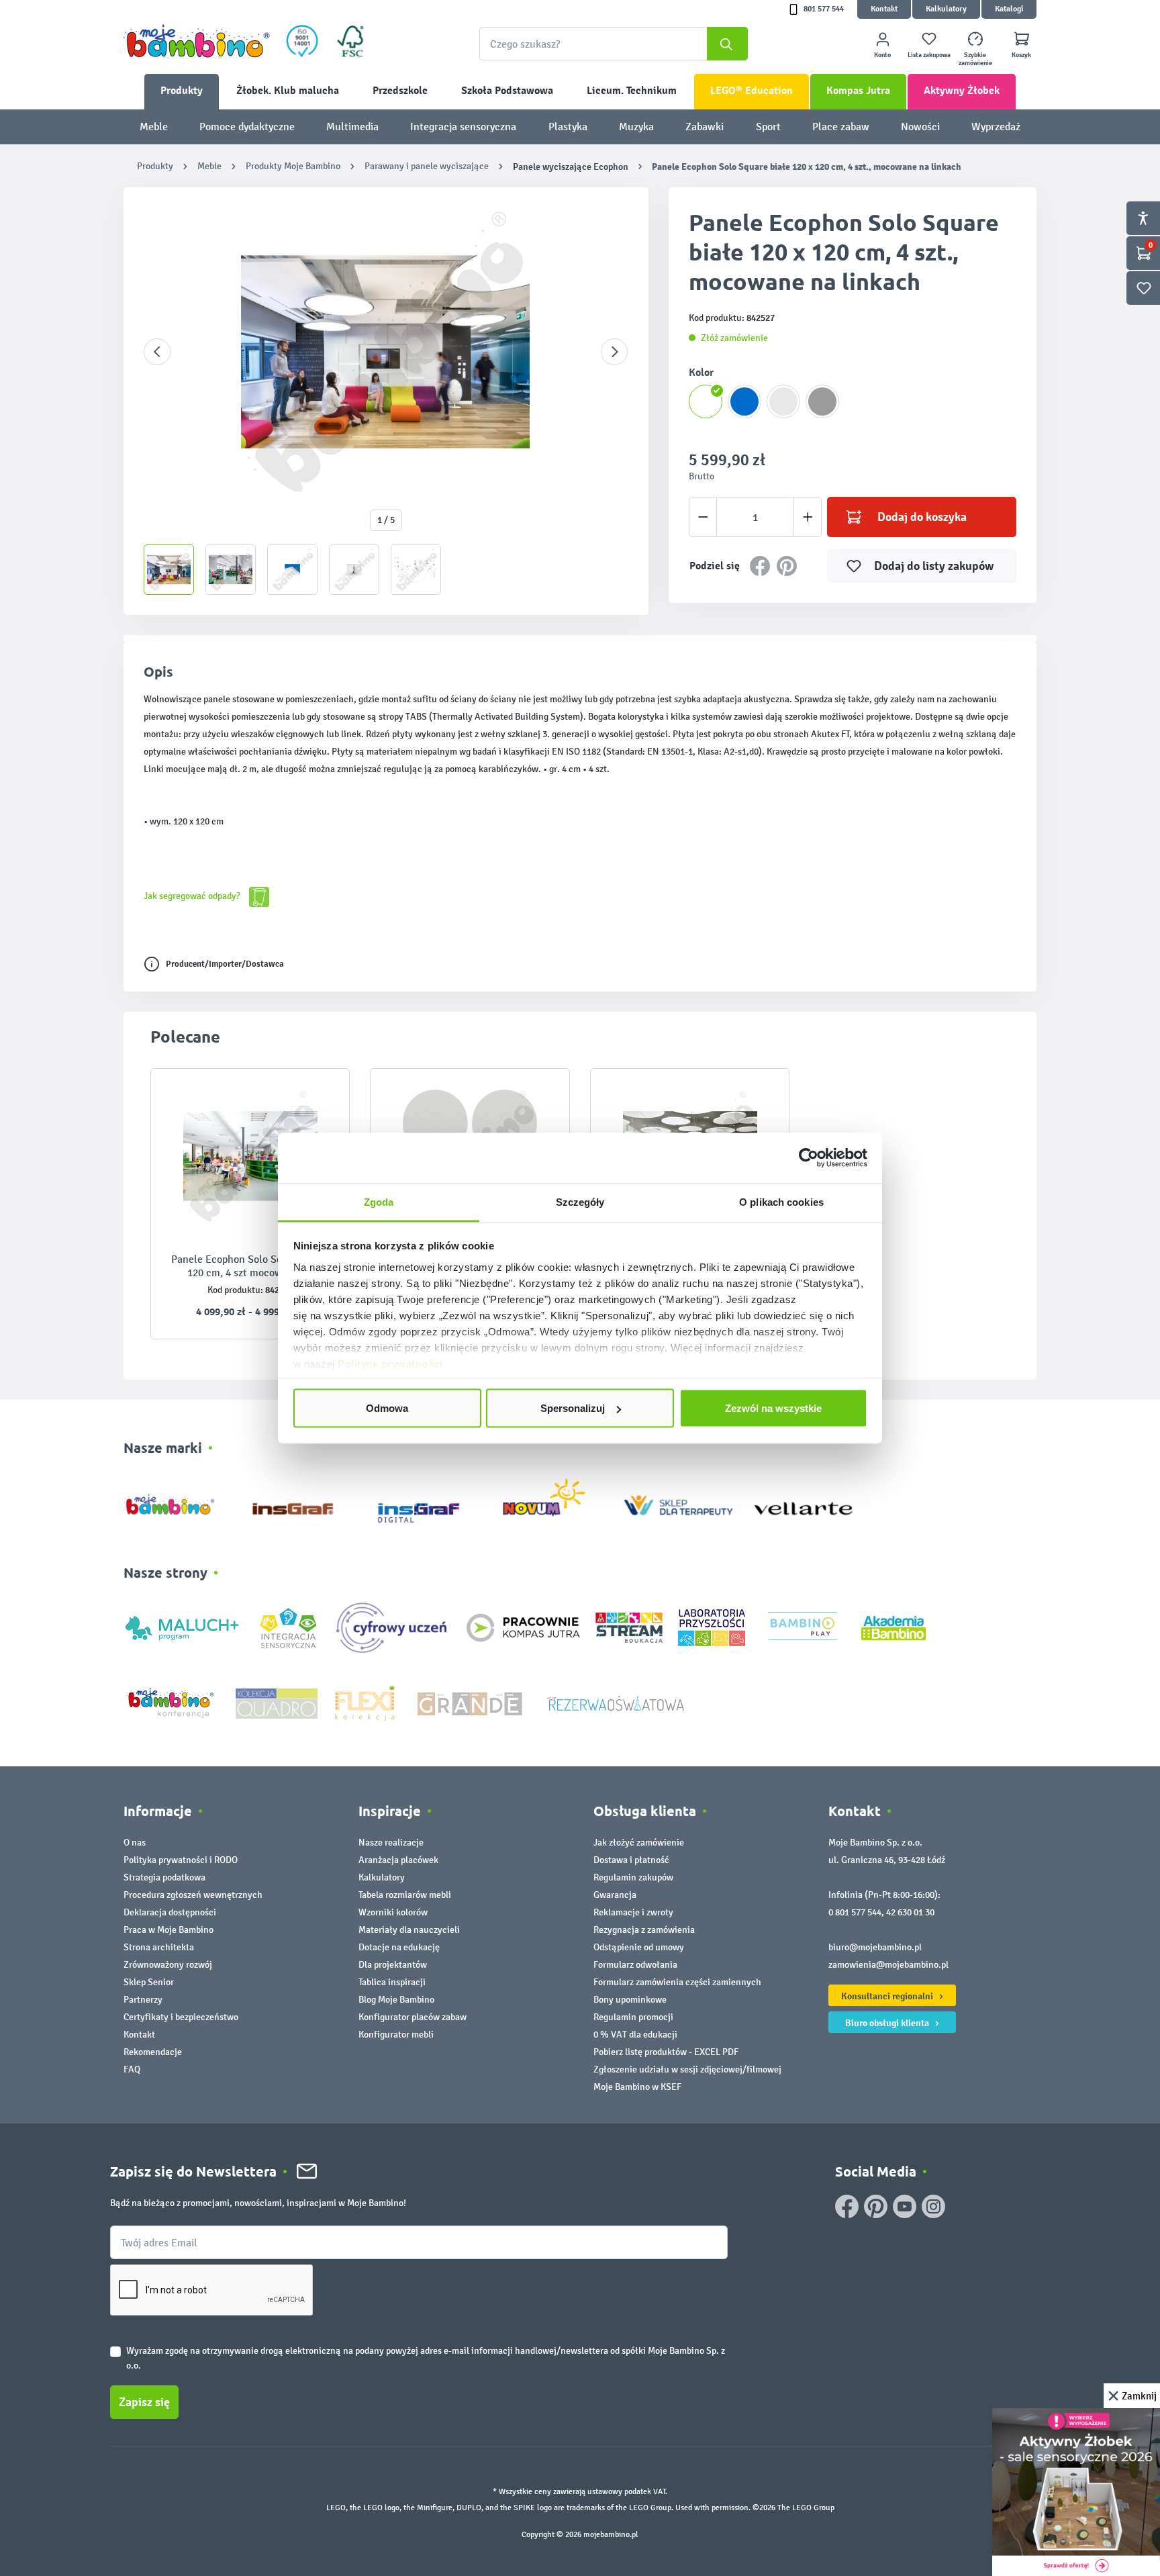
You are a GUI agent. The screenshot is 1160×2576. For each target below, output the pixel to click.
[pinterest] (876, 2206)
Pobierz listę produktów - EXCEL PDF (666, 2052)
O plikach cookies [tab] (781, 1201)
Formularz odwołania (635, 1965)
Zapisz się (144, 2402)
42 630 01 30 (910, 1912)
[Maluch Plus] (182, 1627)
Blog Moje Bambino (396, 2000)
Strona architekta (159, 1947)
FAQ (132, 2069)
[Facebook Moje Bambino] (847, 2206)
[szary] (822, 401)
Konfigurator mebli (396, 2035)
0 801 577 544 (855, 1912)
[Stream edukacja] (629, 1627)
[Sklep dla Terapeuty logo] (678, 1502)
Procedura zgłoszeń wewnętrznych (193, 1895)
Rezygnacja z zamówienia (644, 1930)
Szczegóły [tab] (580, 1201)
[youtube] (905, 2206)
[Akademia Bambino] (893, 1627)
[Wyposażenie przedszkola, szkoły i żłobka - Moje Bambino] (197, 41)
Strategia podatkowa (164, 1877)
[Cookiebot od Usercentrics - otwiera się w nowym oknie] (809, 1158)
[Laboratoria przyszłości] (712, 1627)
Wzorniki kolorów (393, 1912)
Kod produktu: (235, 1290)
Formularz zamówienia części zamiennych (677, 1982)
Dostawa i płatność (631, 1860)
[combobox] (614, 44)
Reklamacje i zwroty (633, 1912)
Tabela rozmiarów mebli (405, 1895)
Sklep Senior (149, 1982)
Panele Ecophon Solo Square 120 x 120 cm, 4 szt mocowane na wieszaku (250, 1266)
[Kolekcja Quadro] (277, 1702)
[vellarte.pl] (803, 1502)
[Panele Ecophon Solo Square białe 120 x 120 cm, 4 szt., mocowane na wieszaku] (250, 1156)
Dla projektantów (393, 1965)
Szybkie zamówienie (975, 59)
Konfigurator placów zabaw (413, 2017)
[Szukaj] (727, 44)
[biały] (706, 401)
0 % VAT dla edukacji (635, 2035)
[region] (386, 401)
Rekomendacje (153, 2052)
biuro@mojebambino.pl (875, 1947)
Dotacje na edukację (399, 1947)
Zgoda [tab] (379, 1201)
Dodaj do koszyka (922, 517)
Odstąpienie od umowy (639, 1947)
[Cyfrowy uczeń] (393, 1627)
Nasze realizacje (391, 1843)
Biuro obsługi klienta (888, 2023)
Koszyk (1021, 55)
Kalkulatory (946, 9)
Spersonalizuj (573, 1408)
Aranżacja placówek (398, 1860)
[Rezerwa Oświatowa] (616, 1702)
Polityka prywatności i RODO (181, 1860)
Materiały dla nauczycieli (409, 1930)
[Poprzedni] (157, 352)
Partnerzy (143, 2000)
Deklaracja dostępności (170, 1912)
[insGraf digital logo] (428, 1502)
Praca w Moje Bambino (168, 1930)
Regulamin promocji (633, 2017)
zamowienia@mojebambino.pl (888, 1965)
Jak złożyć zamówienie (639, 1843)
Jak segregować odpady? (193, 896)
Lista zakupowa (929, 55)
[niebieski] (744, 401)
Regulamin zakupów (633, 1877)
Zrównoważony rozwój (168, 1965)
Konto (882, 55)
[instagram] (933, 2206)
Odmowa (387, 1408)
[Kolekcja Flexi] (365, 1702)
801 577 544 (824, 9)
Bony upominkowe (630, 2000)
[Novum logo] (553, 1502)
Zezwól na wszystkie (773, 1408)
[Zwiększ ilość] (808, 517)
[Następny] (614, 352)
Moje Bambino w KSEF (637, 2087)
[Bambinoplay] (803, 1627)
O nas (135, 1843)
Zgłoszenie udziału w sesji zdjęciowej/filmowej (687, 2069)
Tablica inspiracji (392, 1982)
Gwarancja (615, 1895)
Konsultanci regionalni (888, 1996)
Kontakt (884, 9)
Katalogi (1009, 9)
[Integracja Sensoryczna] (288, 1627)
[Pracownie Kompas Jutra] (523, 1627)
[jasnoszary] (783, 401)
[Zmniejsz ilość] (703, 517)
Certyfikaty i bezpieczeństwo (181, 2017)
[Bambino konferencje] (172, 1702)
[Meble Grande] (471, 1702)
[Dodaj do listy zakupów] (313, 1099)
